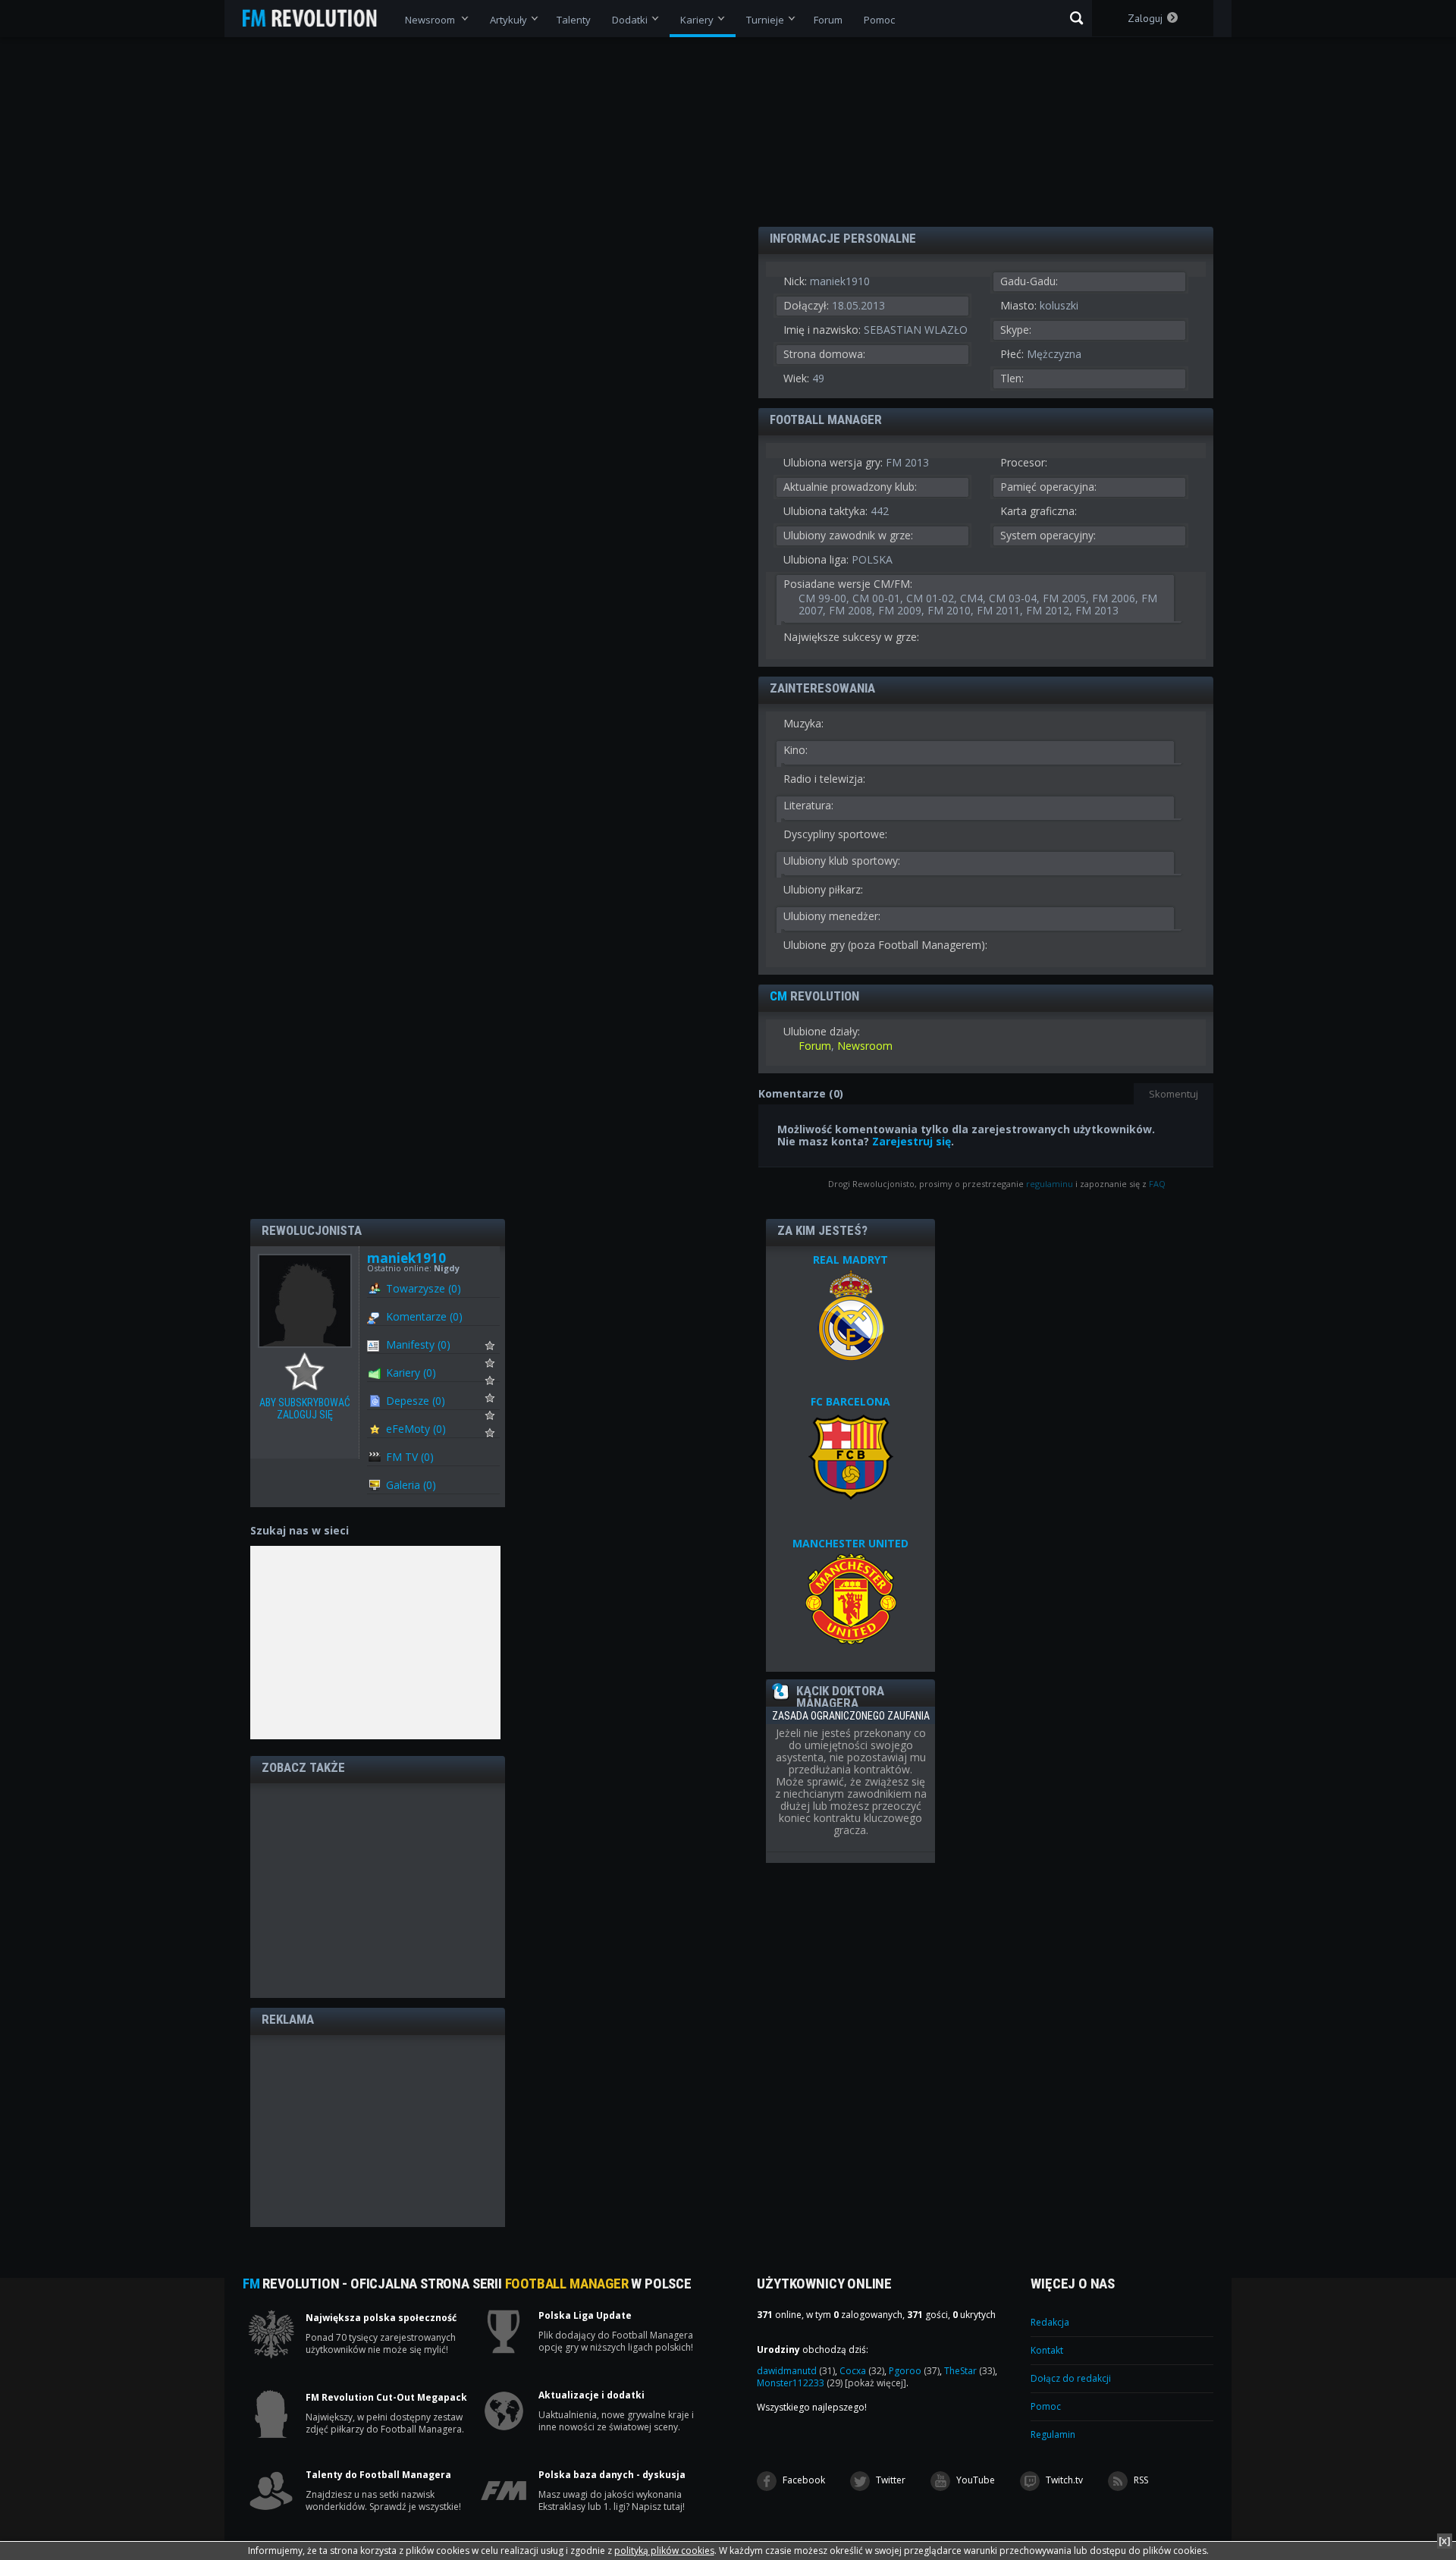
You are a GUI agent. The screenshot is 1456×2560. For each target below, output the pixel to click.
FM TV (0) (410, 1457)
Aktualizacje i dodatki (591, 2395)
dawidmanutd (796, 2371)
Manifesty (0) (418, 1344)
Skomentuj (1174, 1094)
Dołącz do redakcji (1071, 2378)
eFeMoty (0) (416, 1429)
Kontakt (1047, 2350)
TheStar (970, 2371)
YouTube (974, 2480)
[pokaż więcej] (875, 2383)
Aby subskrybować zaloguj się (308, 1372)
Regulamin (1053, 2434)
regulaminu (1050, 1184)
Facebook (803, 2480)
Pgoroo (914, 2371)
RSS (1140, 2480)
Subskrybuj (499, 1349)
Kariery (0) (411, 1373)
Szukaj (1076, 18)
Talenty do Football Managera (378, 2475)
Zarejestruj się (912, 1141)
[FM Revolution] (317, 18)
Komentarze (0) (424, 1316)
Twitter (890, 2480)
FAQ (1157, 1184)
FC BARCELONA (850, 1401)
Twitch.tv (1063, 2480)
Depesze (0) (416, 1401)
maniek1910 (406, 1258)
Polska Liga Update (585, 2316)
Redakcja (1050, 2322)
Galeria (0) (411, 1485)
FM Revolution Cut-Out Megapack (386, 2398)
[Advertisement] (378, 1889)
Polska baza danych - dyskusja (612, 2475)
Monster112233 (800, 2383)
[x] (1445, 2541)
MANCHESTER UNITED (850, 1543)
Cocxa (862, 2371)
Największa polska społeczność (381, 2318)
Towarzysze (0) (424, 1288)
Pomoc (1046, 2406)
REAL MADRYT (850, 1260)
